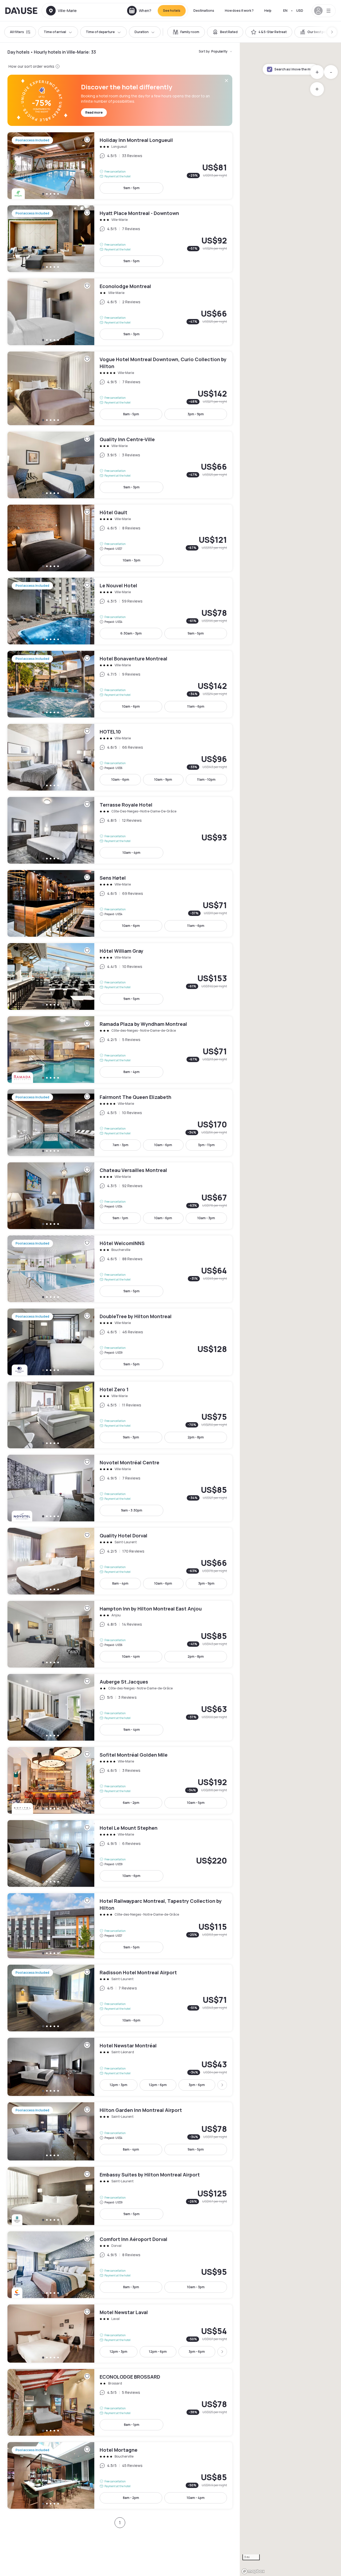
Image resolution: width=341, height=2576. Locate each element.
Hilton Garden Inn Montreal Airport (120, 2131)
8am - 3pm (131, 2287)
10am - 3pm (132, 560)
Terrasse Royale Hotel (120, 830)
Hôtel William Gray (120, 976)
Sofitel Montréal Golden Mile (120, 1780)
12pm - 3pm (119, 2085)
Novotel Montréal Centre (120, 1488)
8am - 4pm (131, 1072)
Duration (142, 32)
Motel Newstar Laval (120, 2334)
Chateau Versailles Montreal (120, 1196)
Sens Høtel (120, 903)
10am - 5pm (196, 1803)
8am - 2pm (131, 2498)
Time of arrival (55, 32)
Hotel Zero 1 (120, 1415)
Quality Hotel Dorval (120, 1561)
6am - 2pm (131, 1803)
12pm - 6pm (158, 2085)
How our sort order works (31, 66)
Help (268, 11)
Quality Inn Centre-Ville (120, 465)
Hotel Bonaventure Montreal (120, 684)
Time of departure (100, 32)
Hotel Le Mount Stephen (120, 1853)
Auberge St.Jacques (120, 1707)
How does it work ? (239, 11)
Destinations (204, 11)
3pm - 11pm (206, 1145)
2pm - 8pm (196, 1437)
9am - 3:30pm (132, 1510)
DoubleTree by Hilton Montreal (120, 1342)
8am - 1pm (132, 2425)
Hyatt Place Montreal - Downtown (120, 239)
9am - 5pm (131, 188)
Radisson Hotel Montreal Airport (120, 1998)
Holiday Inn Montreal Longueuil (120, 166)
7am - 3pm (120, 1145)
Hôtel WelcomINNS (120, 1269)
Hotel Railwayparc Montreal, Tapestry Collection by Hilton (120, 1926)
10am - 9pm (163, 779)
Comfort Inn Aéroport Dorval (120, 2265)
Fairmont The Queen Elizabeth (120, 1123)
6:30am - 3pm (131, 633)
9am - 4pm (132, 1730)
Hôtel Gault (120, 538)
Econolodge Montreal (120, 312)
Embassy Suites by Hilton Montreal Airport (120, 2196)
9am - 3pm (131, 334)
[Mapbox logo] (253, 2571)
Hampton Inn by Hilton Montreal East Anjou (120, 1634)
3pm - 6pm (197, 2085)
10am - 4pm (131, 853)
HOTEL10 (120, 757)
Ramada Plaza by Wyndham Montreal (120, 1050)
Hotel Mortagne (120, 2475)
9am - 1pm (120, 1218)
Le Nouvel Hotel (120, 611)
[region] (290, 1309)
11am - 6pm (196, 706)
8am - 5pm (131, 414)
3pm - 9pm (196, 414)
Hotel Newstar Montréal (120, 2067)
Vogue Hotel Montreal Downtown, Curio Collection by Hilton (120, 388)
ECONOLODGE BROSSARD (120, 2402)
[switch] (186, 32)
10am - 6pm (131, 706)
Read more (94, 112)
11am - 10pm (206, 779)
